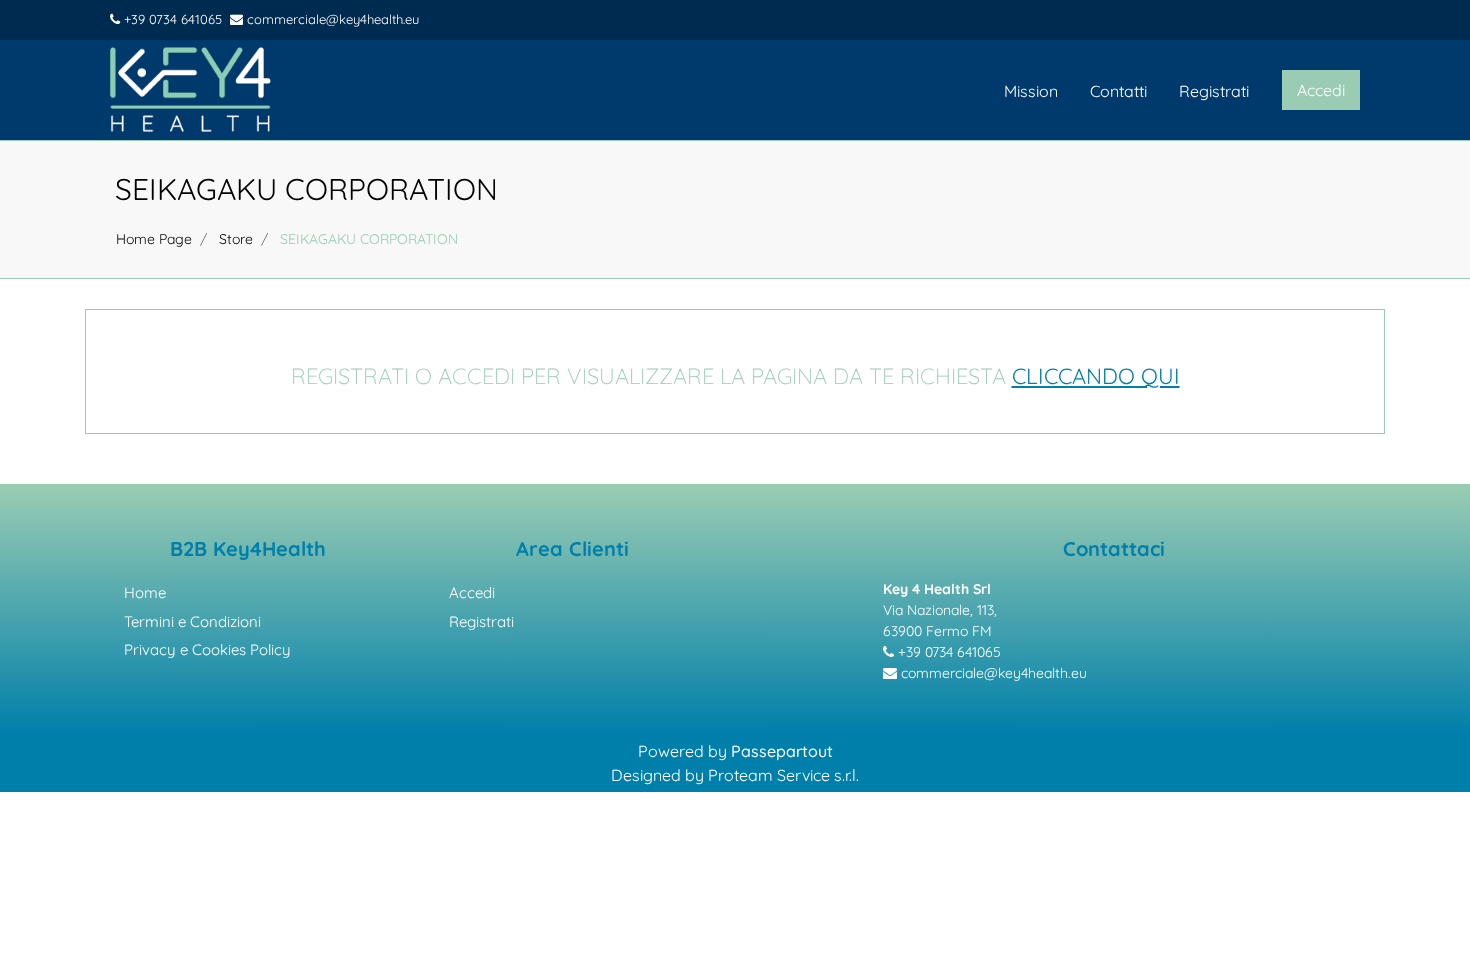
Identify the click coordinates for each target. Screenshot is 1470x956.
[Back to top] (1429, 910)
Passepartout (782, 751)
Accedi (472, 592)
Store (236, 239)
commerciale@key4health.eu (331, 19)
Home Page (154, 239)
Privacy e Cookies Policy (207, 649)
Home (145, 592)
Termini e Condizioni (192, 621)
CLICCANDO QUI (1096, 376)
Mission (1031, 91)
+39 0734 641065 (171, 19)
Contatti (1118, 91)
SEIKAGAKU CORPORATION (306, 189)
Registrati (1214, 91)
